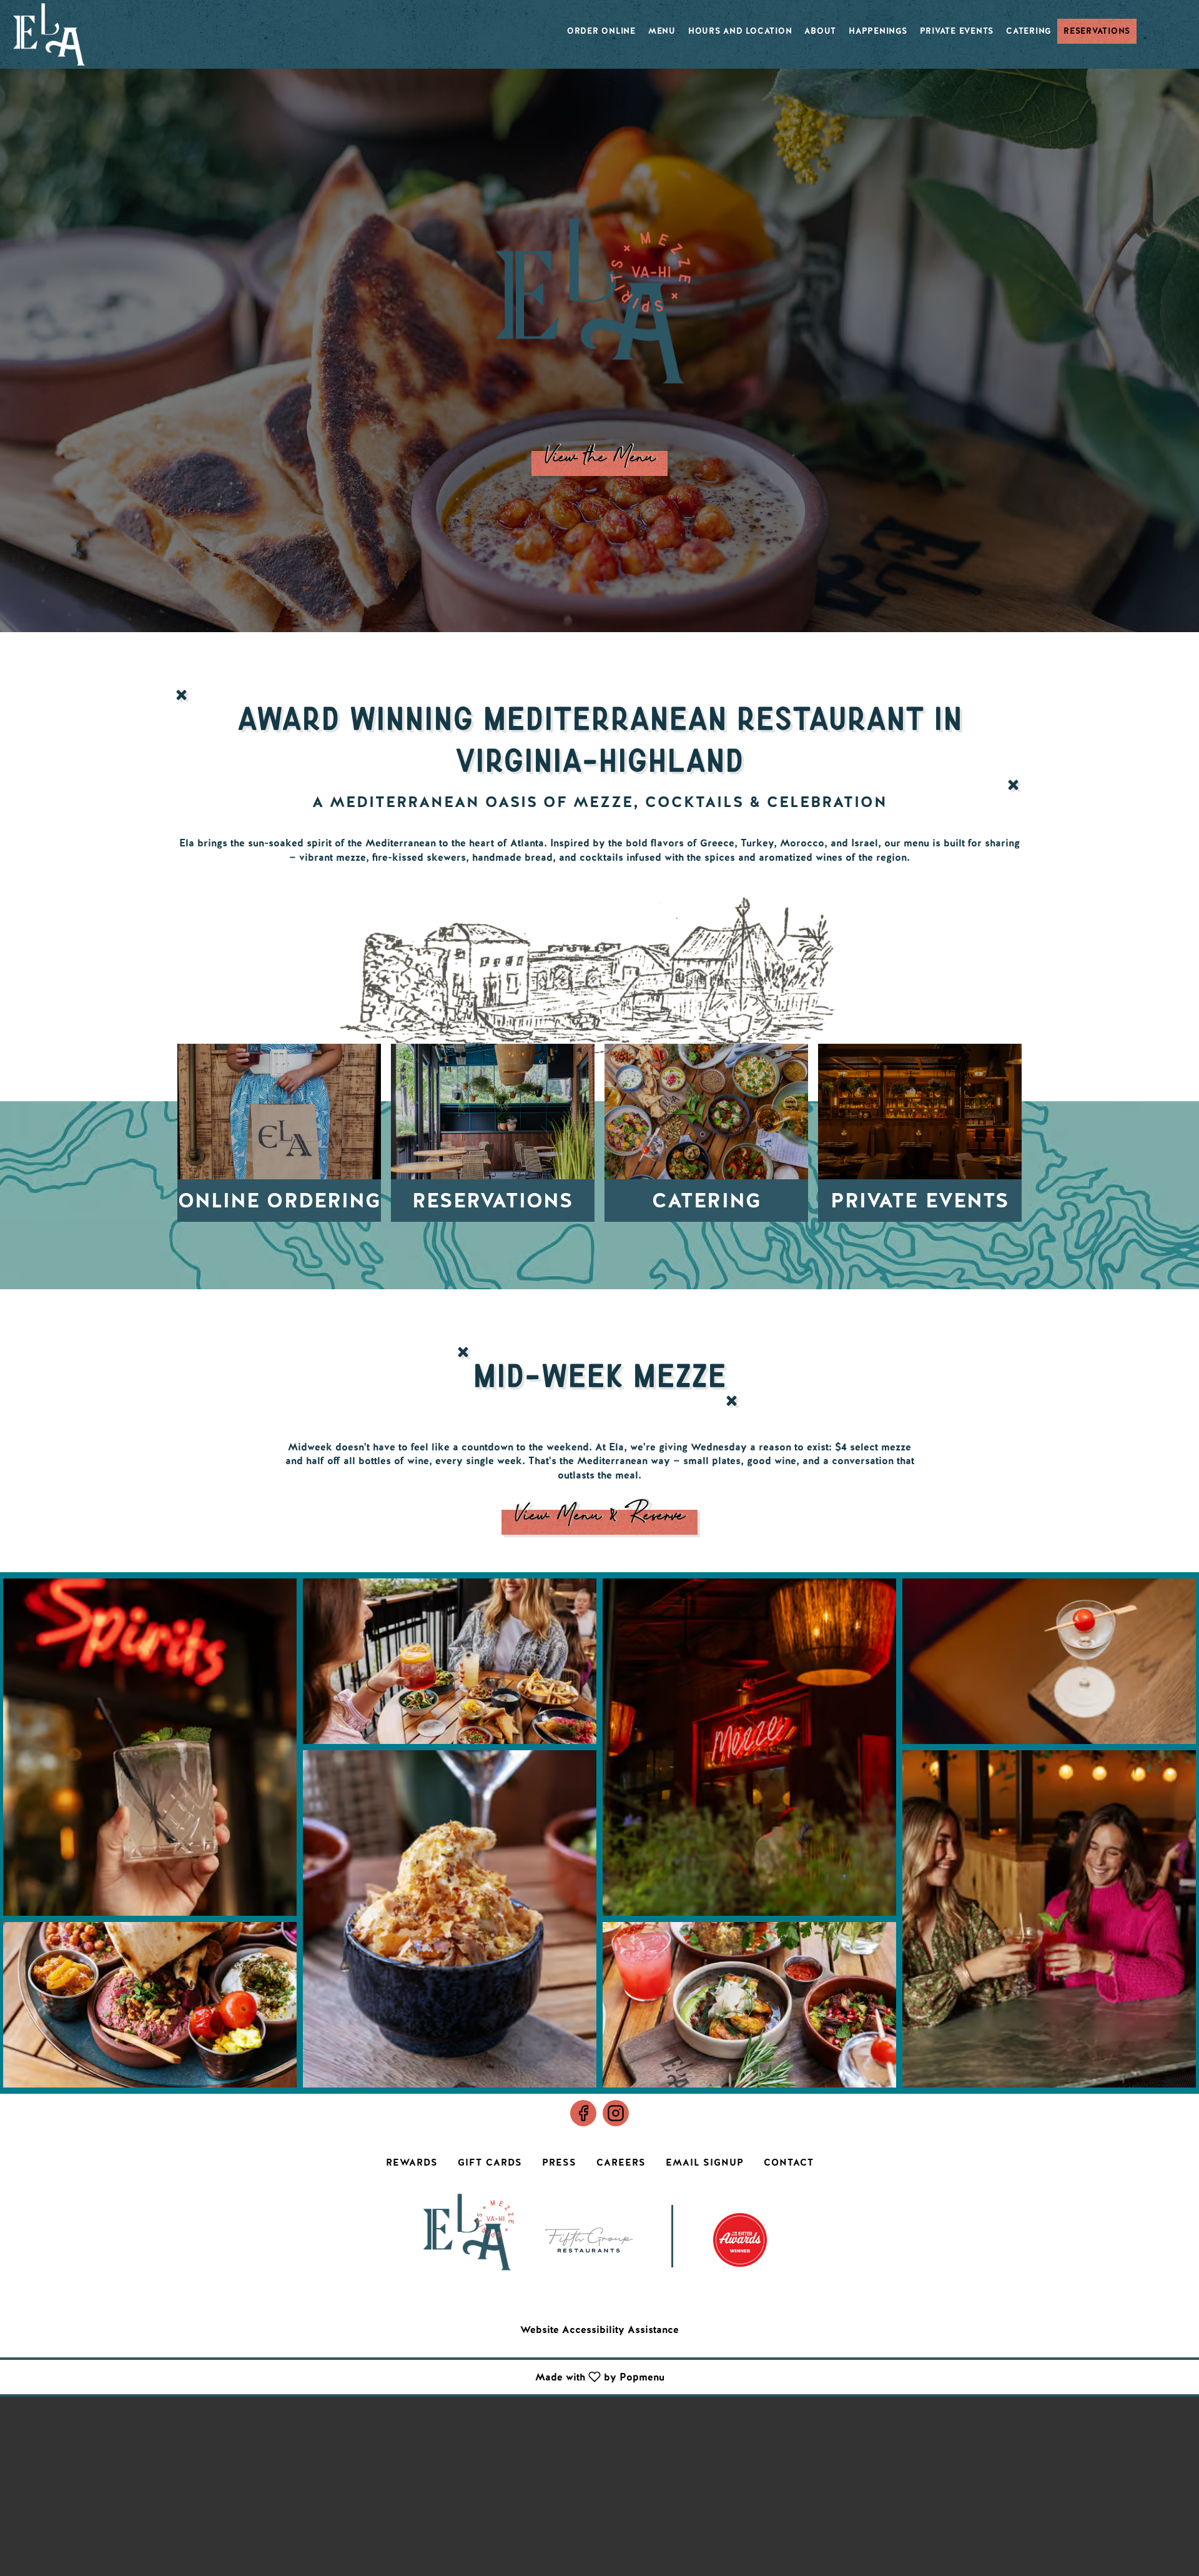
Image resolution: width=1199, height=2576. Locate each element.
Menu (662, 31)
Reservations (1097, 31)
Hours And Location (740, 31)
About (820, 31)
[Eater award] (740, 2231)
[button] (150, 1747)
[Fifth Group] (589, 2231)
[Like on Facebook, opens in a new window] (583, 2113)
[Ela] (468, 2231)
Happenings (878, 31)
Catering (1029, 31)
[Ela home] (49, 34)
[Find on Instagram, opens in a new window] (616, 2113)
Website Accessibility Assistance (599, 2330)
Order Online (601, 31)
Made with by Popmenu (337, 2376)
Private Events (957, 31)
